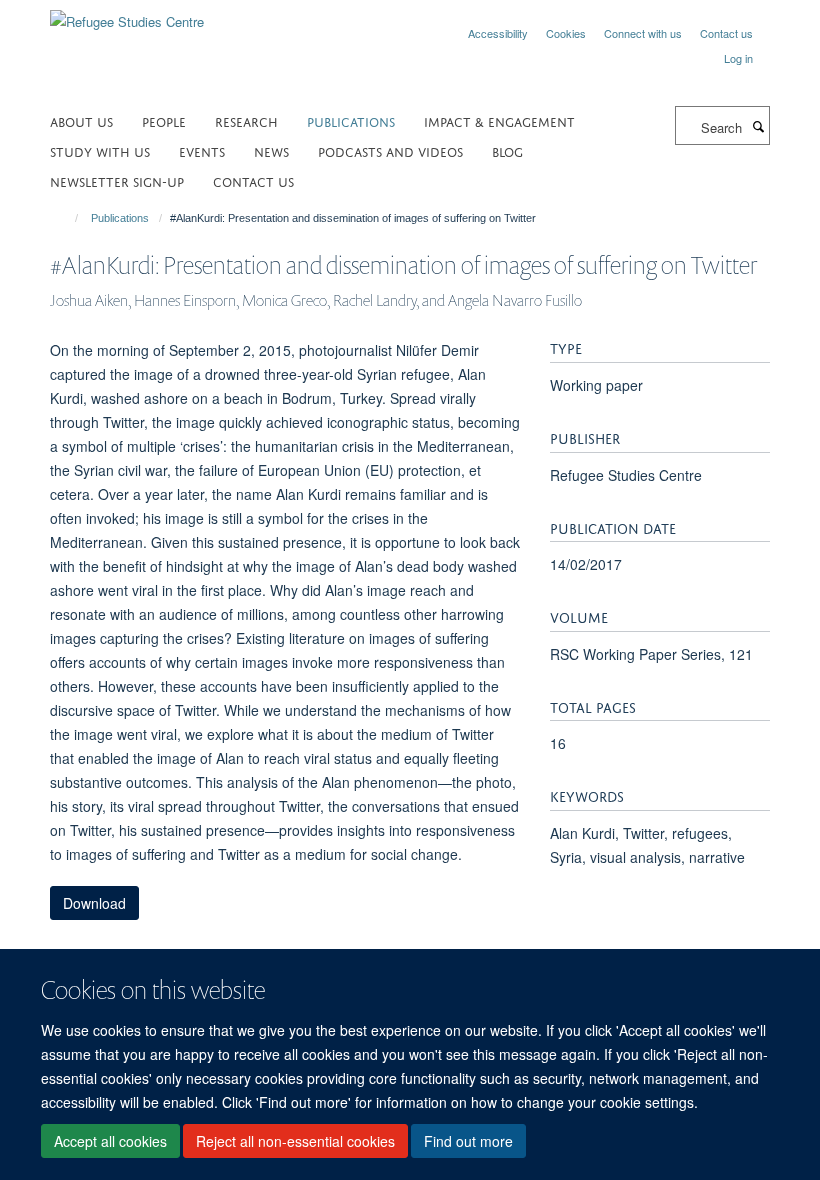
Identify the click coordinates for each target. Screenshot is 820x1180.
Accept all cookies (110, 1141)
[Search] (758, 126)
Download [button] (94, 903)
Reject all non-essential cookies (295, 1141)
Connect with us (643, 33)
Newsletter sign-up (117, 180)
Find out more (468, 1141)
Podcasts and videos (390, 150)
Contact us (726, 33)
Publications (351, 120)
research (246, 120)
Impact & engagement (499, 120)
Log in (738, 58)
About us (81, 120)
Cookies (566, 33)
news (271, 150)
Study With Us (100, 150)
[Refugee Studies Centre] (127, 14)
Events (202, 150)
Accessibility (498, 33)
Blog (507, 150)
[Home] (67, 218)
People (164, 120)
